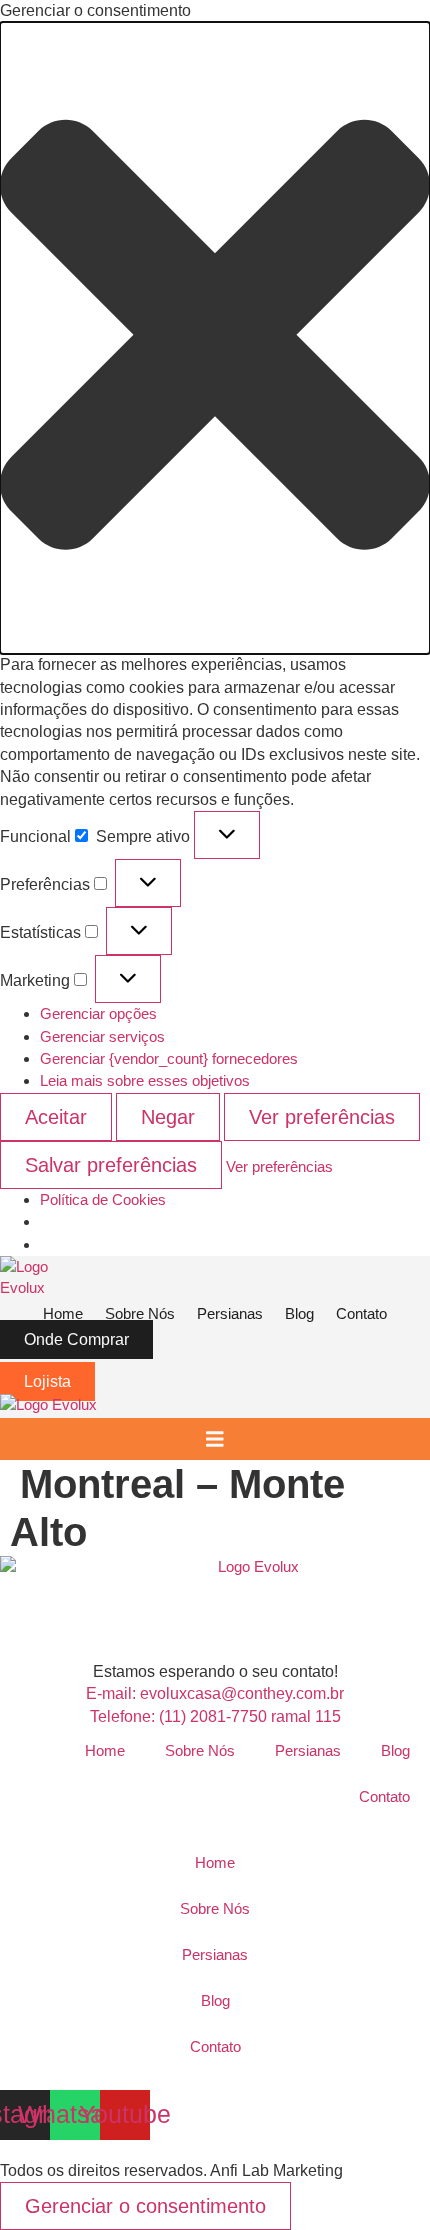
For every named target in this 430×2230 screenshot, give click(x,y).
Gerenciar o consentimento (145, 2206)
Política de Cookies (103, 1199)
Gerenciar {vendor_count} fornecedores (169, 1058)
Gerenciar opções (98, 1013)
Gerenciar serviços (102, 1036)
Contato (384, 1796)
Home (105, 1750)
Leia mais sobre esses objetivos (145, 1080)
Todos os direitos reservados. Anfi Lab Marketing (171, 2170)
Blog (395, 1750)
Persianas (308, 1750)
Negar (168, 1117)
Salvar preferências (111, 1165)
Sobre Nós (200, 1750)
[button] (215, 338)
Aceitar (56, 1117)
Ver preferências (322, 1117)
